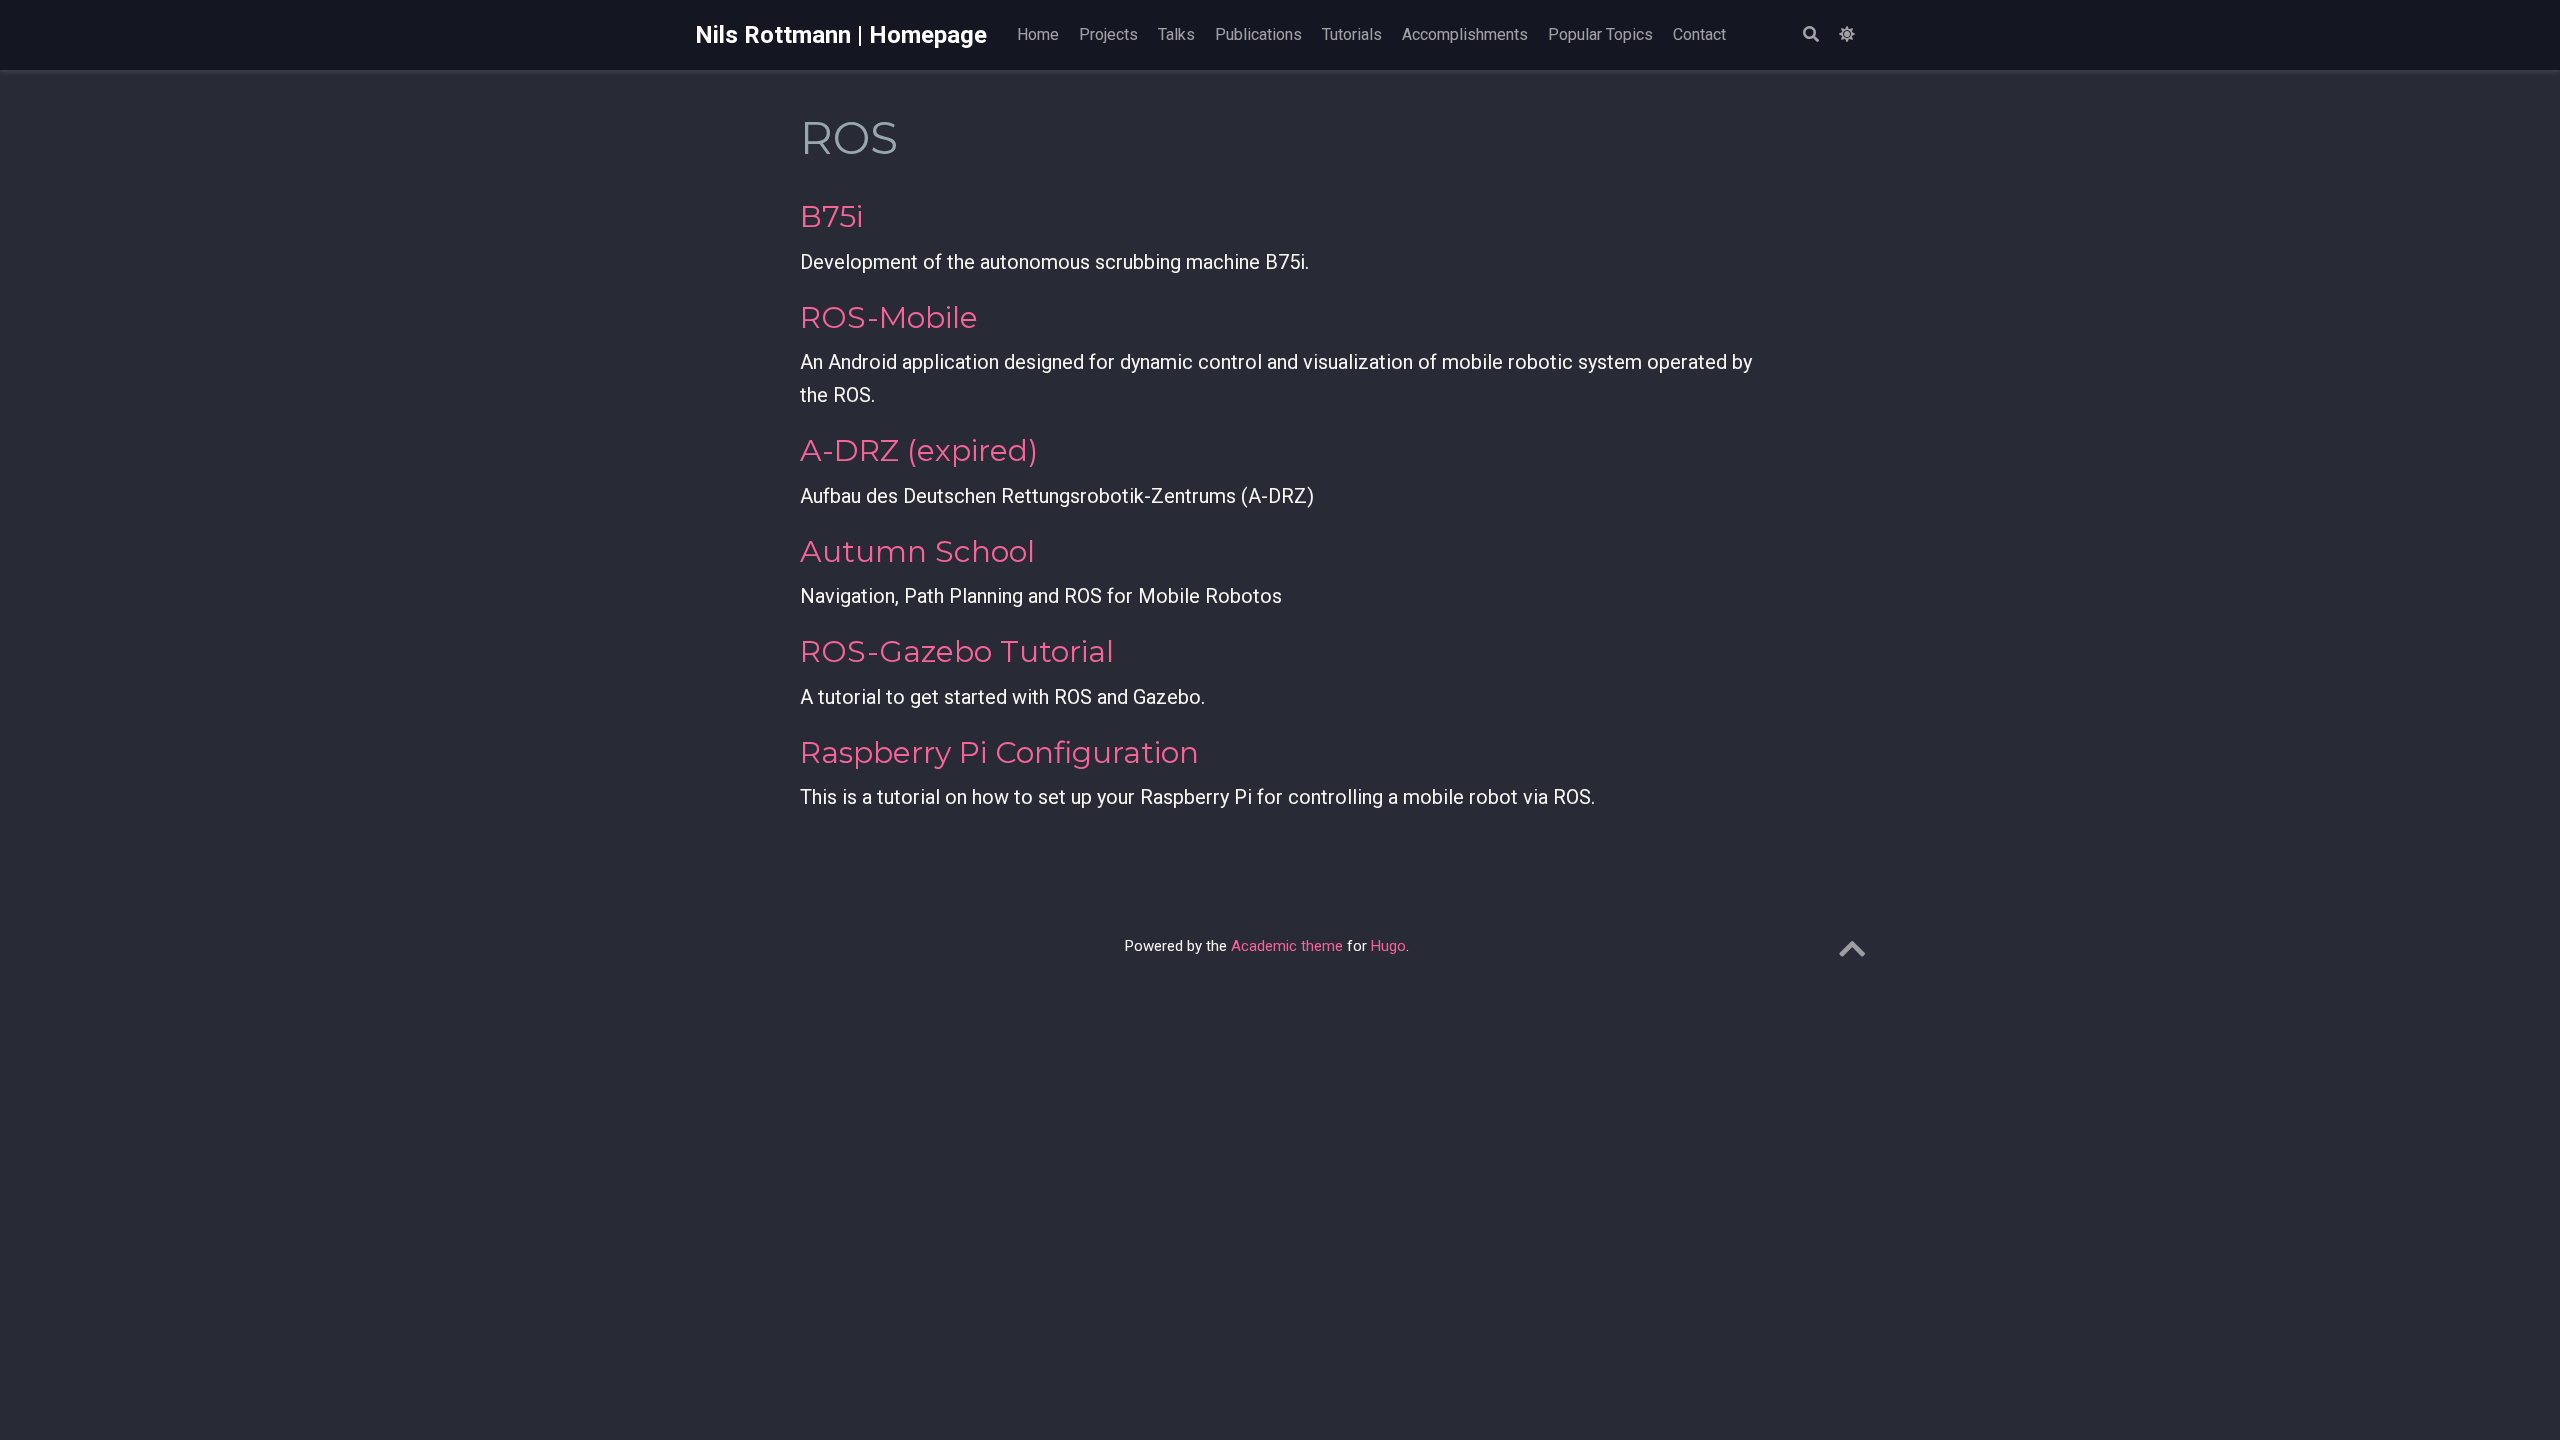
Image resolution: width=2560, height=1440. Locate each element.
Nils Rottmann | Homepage (841, 35)
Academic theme (1287, 946)
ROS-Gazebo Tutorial (957, 651)
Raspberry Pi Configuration (999, 752)
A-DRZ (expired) (919, 450)
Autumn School (917, 551)
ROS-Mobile (889, 317)
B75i (831, 216)
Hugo (1388, 946)
